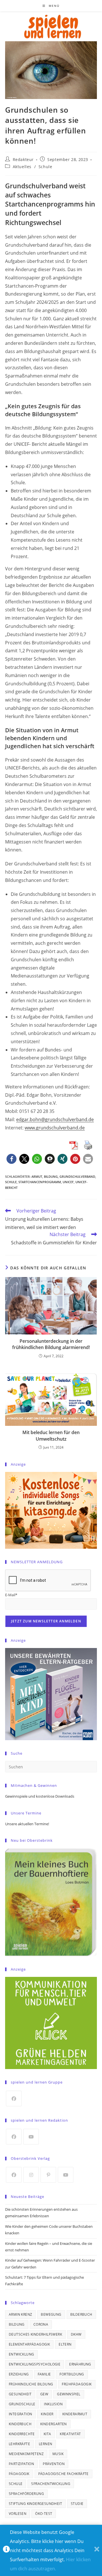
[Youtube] (31, 2137)
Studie (77, 2504)
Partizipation (21, 2464)
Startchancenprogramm (40, 1182)
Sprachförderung (26, 2494)
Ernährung (80, 2364)
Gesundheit (20, 2394)
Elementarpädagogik (29, 2344)
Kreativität (70, 2434)
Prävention (54, 2464)
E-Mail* (11, 1595)
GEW (44, 2394)
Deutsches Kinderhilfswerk (35, 2334)
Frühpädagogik (77, 2384)
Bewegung (51, 2314)
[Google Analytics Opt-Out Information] (6, 2551)
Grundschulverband (77, 1176)
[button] (11, 1159)
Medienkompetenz (26, 2454)
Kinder (47, 2414)
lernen (45, 2444)
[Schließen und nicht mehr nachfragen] (97, 2551)
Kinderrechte (22, 2434)
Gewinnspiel (69, 2394)
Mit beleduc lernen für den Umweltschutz (51, 1436)
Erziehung (19, 2374)
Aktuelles (22, 167)
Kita (47, 2434)
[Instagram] (31, 2175)
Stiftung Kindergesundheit (35, 2504)
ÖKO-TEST (44, 2514)
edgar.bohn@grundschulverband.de (55, 1119)
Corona (41, 2324)
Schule (45, 167)
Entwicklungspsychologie (35, 2364)
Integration (20, 2414)
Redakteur (23, 159)
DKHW (76, 2334)
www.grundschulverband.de (55, 1128)
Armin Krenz (20, 2314)
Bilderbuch (81, 2314)
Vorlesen (18, 2514)
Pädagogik (19, 2474)
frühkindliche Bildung (31, 2384)
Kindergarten (54, 2424)
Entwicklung (21, 2354)
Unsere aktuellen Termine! (27, 1824)
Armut (37, 1176)
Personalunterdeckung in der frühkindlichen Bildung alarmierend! (51, 1344)
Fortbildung (72, 2374)
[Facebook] (14, 2098)
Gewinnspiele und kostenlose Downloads (40, 1796)
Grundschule (22, 2404)
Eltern (65, 2344)
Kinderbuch (20, 2424)
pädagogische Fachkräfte (63, 2474)
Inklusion (53, 2404)
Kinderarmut (75, 2414)
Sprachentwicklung (51, 2484)
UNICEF (68, 1182)
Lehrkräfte (19, 2444)
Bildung (51, 1176)
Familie (44, 2374)
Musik (58, 2454)
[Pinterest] (48, 2175)
